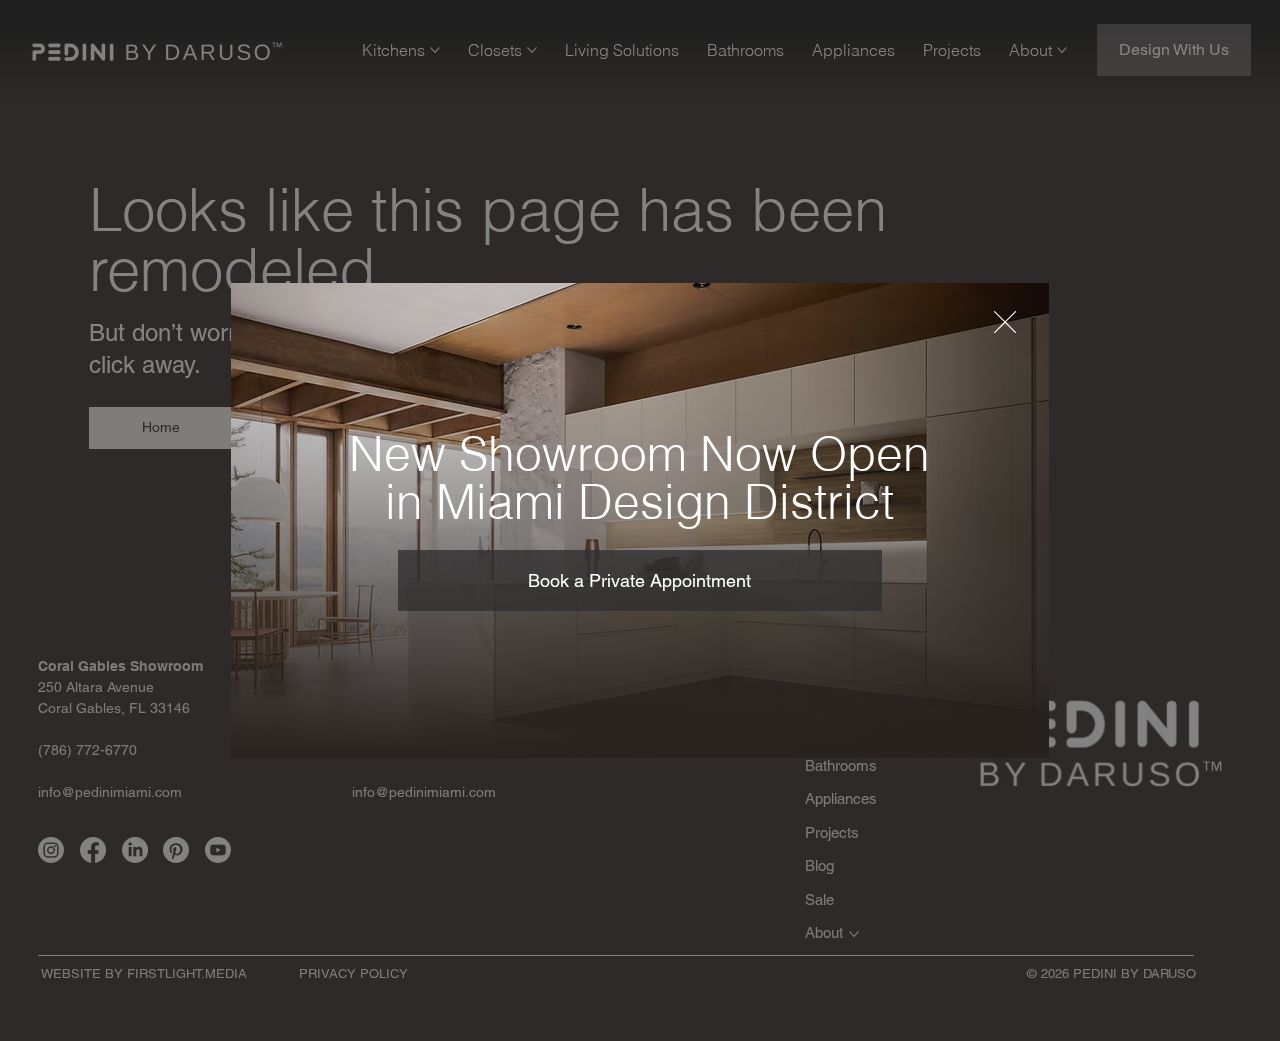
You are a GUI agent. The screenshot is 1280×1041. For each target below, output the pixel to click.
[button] (1005, 323)
